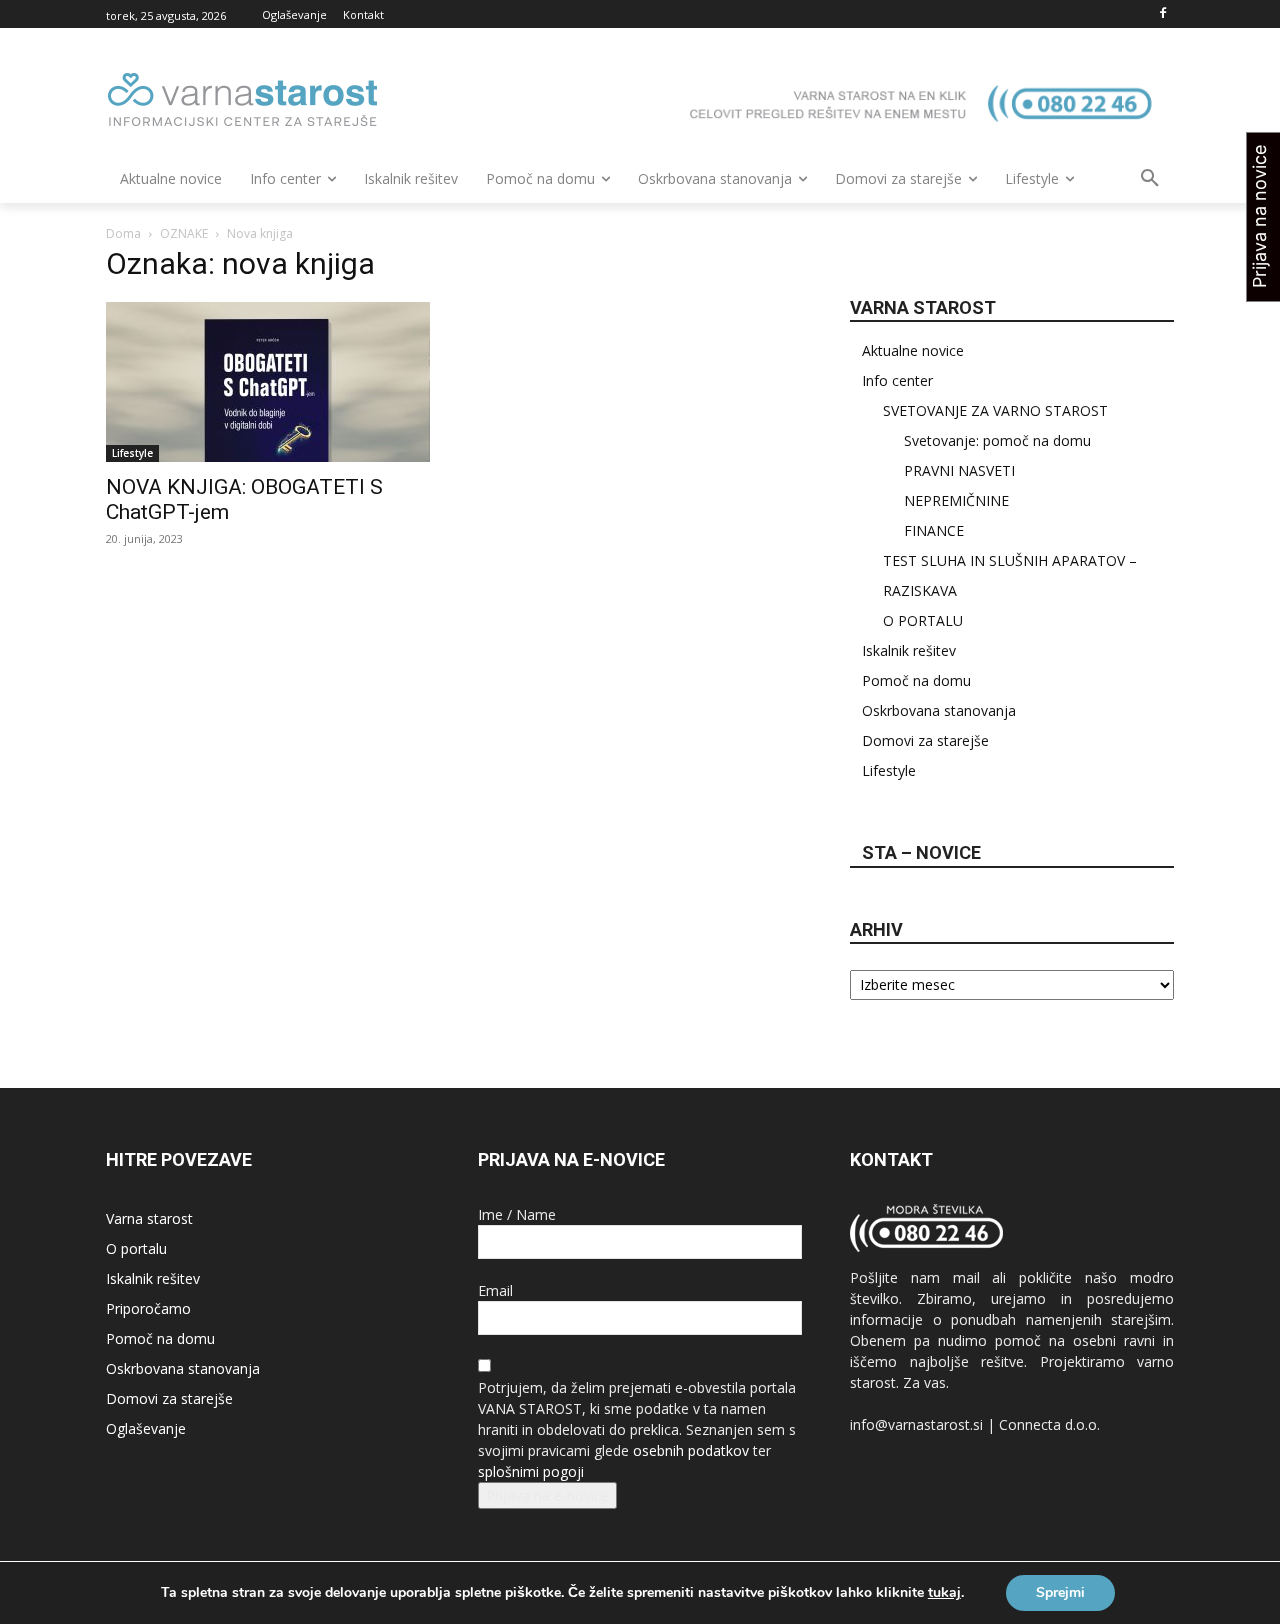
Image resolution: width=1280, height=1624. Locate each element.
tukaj (944, 1593)
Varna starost (149, 1218)
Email (495, 1290)
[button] (1150, 179)
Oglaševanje (146, 1428)
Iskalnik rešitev (909, 650)
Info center (897, 380)
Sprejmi (1060, 1592)
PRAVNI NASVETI (959, 470)
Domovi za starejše (925, 740)
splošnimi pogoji (531, 1471)
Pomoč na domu (916, 680)
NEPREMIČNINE (956, 500)
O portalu (136, 1248)
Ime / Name (517, 1214)
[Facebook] (1162, 14)
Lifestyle (132, 453)
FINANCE (934, 530)
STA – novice (921, 852)
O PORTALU (923, 620)
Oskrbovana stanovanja (939, 710)
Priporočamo (148, 1308)
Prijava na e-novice (547, 1495)
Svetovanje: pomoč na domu (997, 440)
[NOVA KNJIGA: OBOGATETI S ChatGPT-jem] (268, 382)
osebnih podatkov (691, 1450)
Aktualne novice (913, 350)
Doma (123, 233)
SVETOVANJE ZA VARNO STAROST (995, 410)
